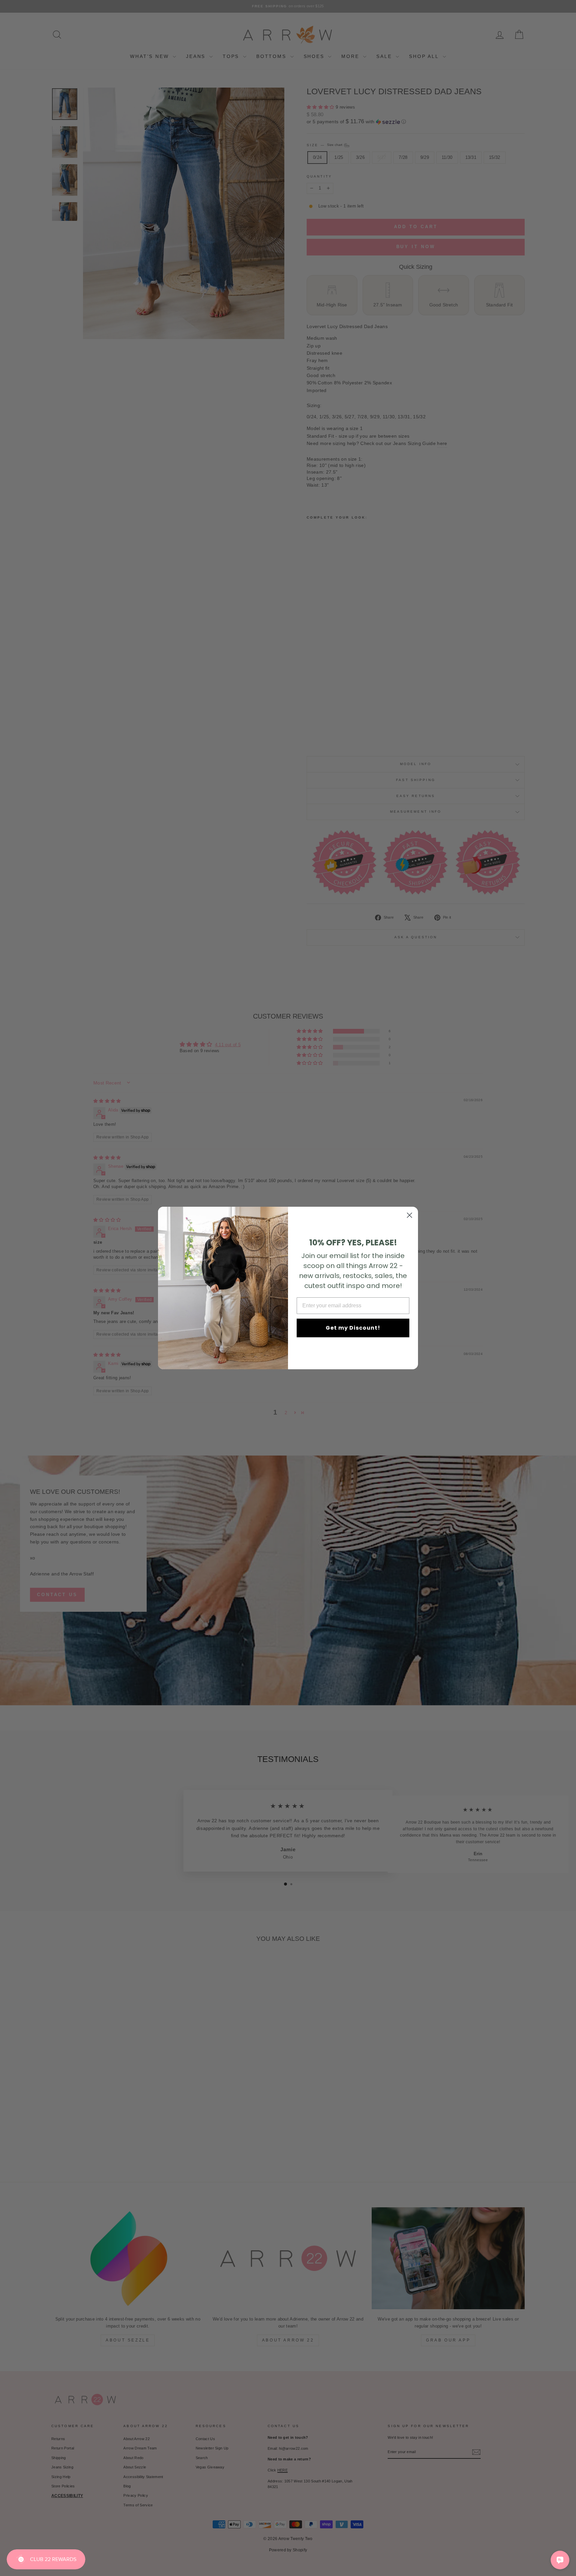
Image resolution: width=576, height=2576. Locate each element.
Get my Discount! (353, 1328)
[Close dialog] (409, 1215)
